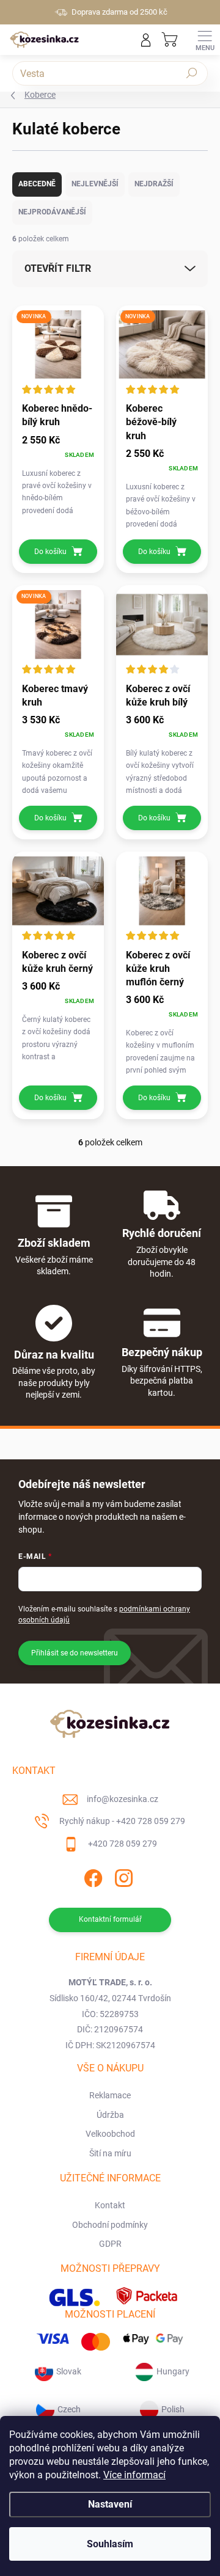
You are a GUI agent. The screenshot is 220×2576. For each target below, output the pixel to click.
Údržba (110, 2115)
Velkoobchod (110, 2134)
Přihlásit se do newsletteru (75, 1653)
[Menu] (205, 40)
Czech (69, 2409)
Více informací (134, 2475)
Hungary (173, 2371)
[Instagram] (123, 1876)
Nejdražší (154, 184)
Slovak (69, 2371)
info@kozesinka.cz (123, 1799)
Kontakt (110, 2205)
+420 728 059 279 (123, 1844)
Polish (173, 2409)
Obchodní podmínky (110, 2225)
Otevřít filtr (58, 268)
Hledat (192, 73)
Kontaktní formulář (110, 1919)
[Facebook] (92, 1876)
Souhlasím (110, 2544)
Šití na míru (110, 2153)
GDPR (110, 2244)
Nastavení (110, 2504)
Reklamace (110, 2095)
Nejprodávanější (52, 212)
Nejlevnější (95, 184)
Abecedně (37, 184)
